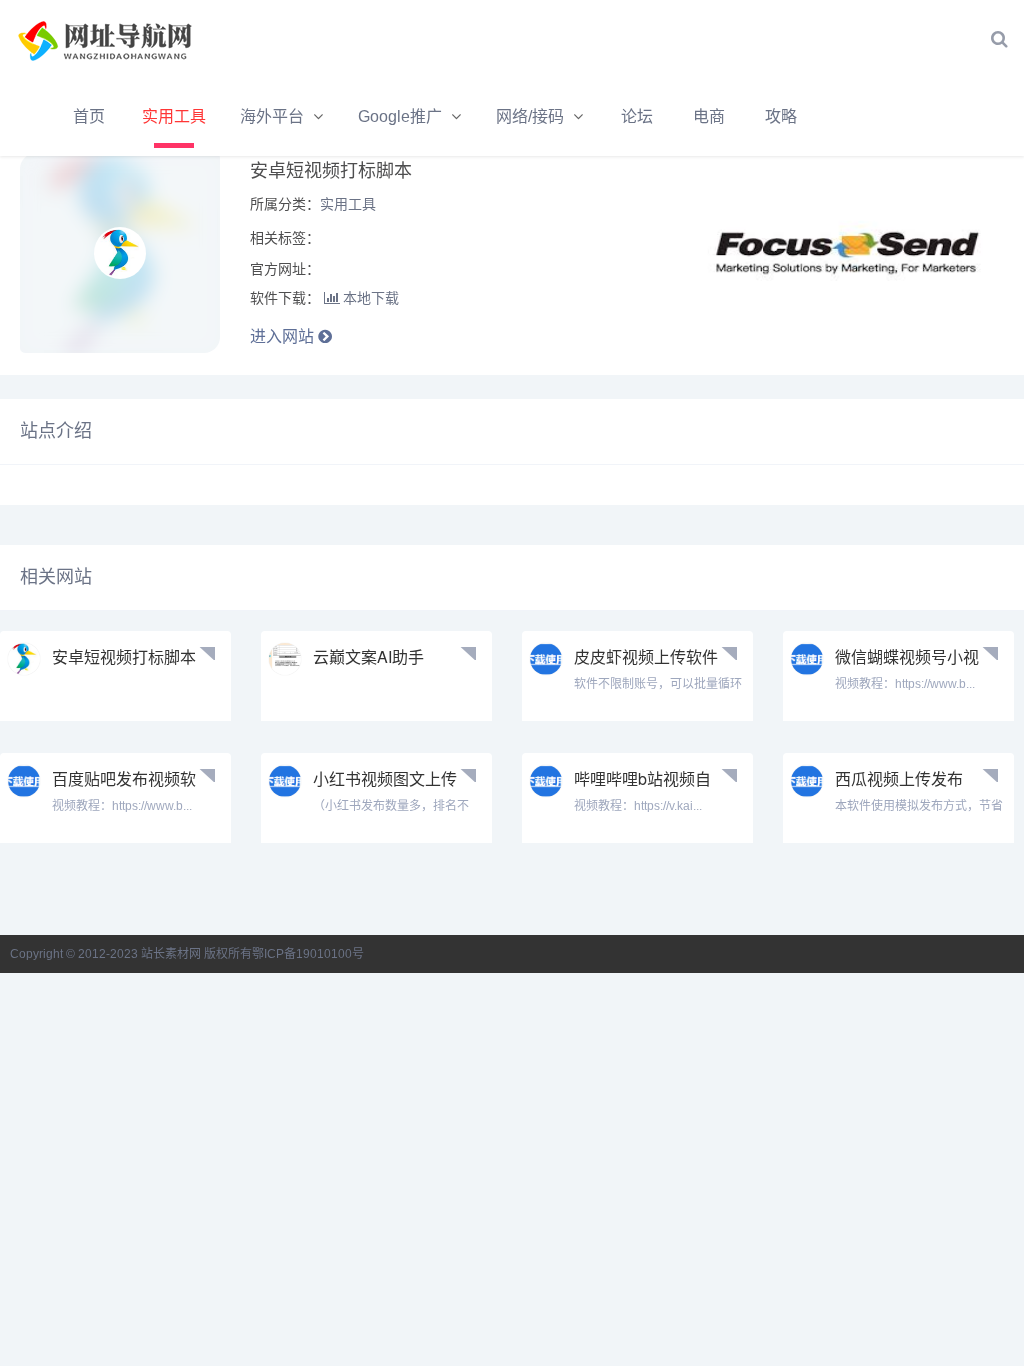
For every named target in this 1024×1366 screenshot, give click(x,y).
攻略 (781, 116)
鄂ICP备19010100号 (308, 954)
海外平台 (272, 116)
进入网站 (284, 336)
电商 (709, 116)
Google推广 (400, 116)
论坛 (637, 116)
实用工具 (174, 116)
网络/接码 (530, 116)
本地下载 (371, 298)
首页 (89, 116)
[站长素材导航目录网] (125, 39)
